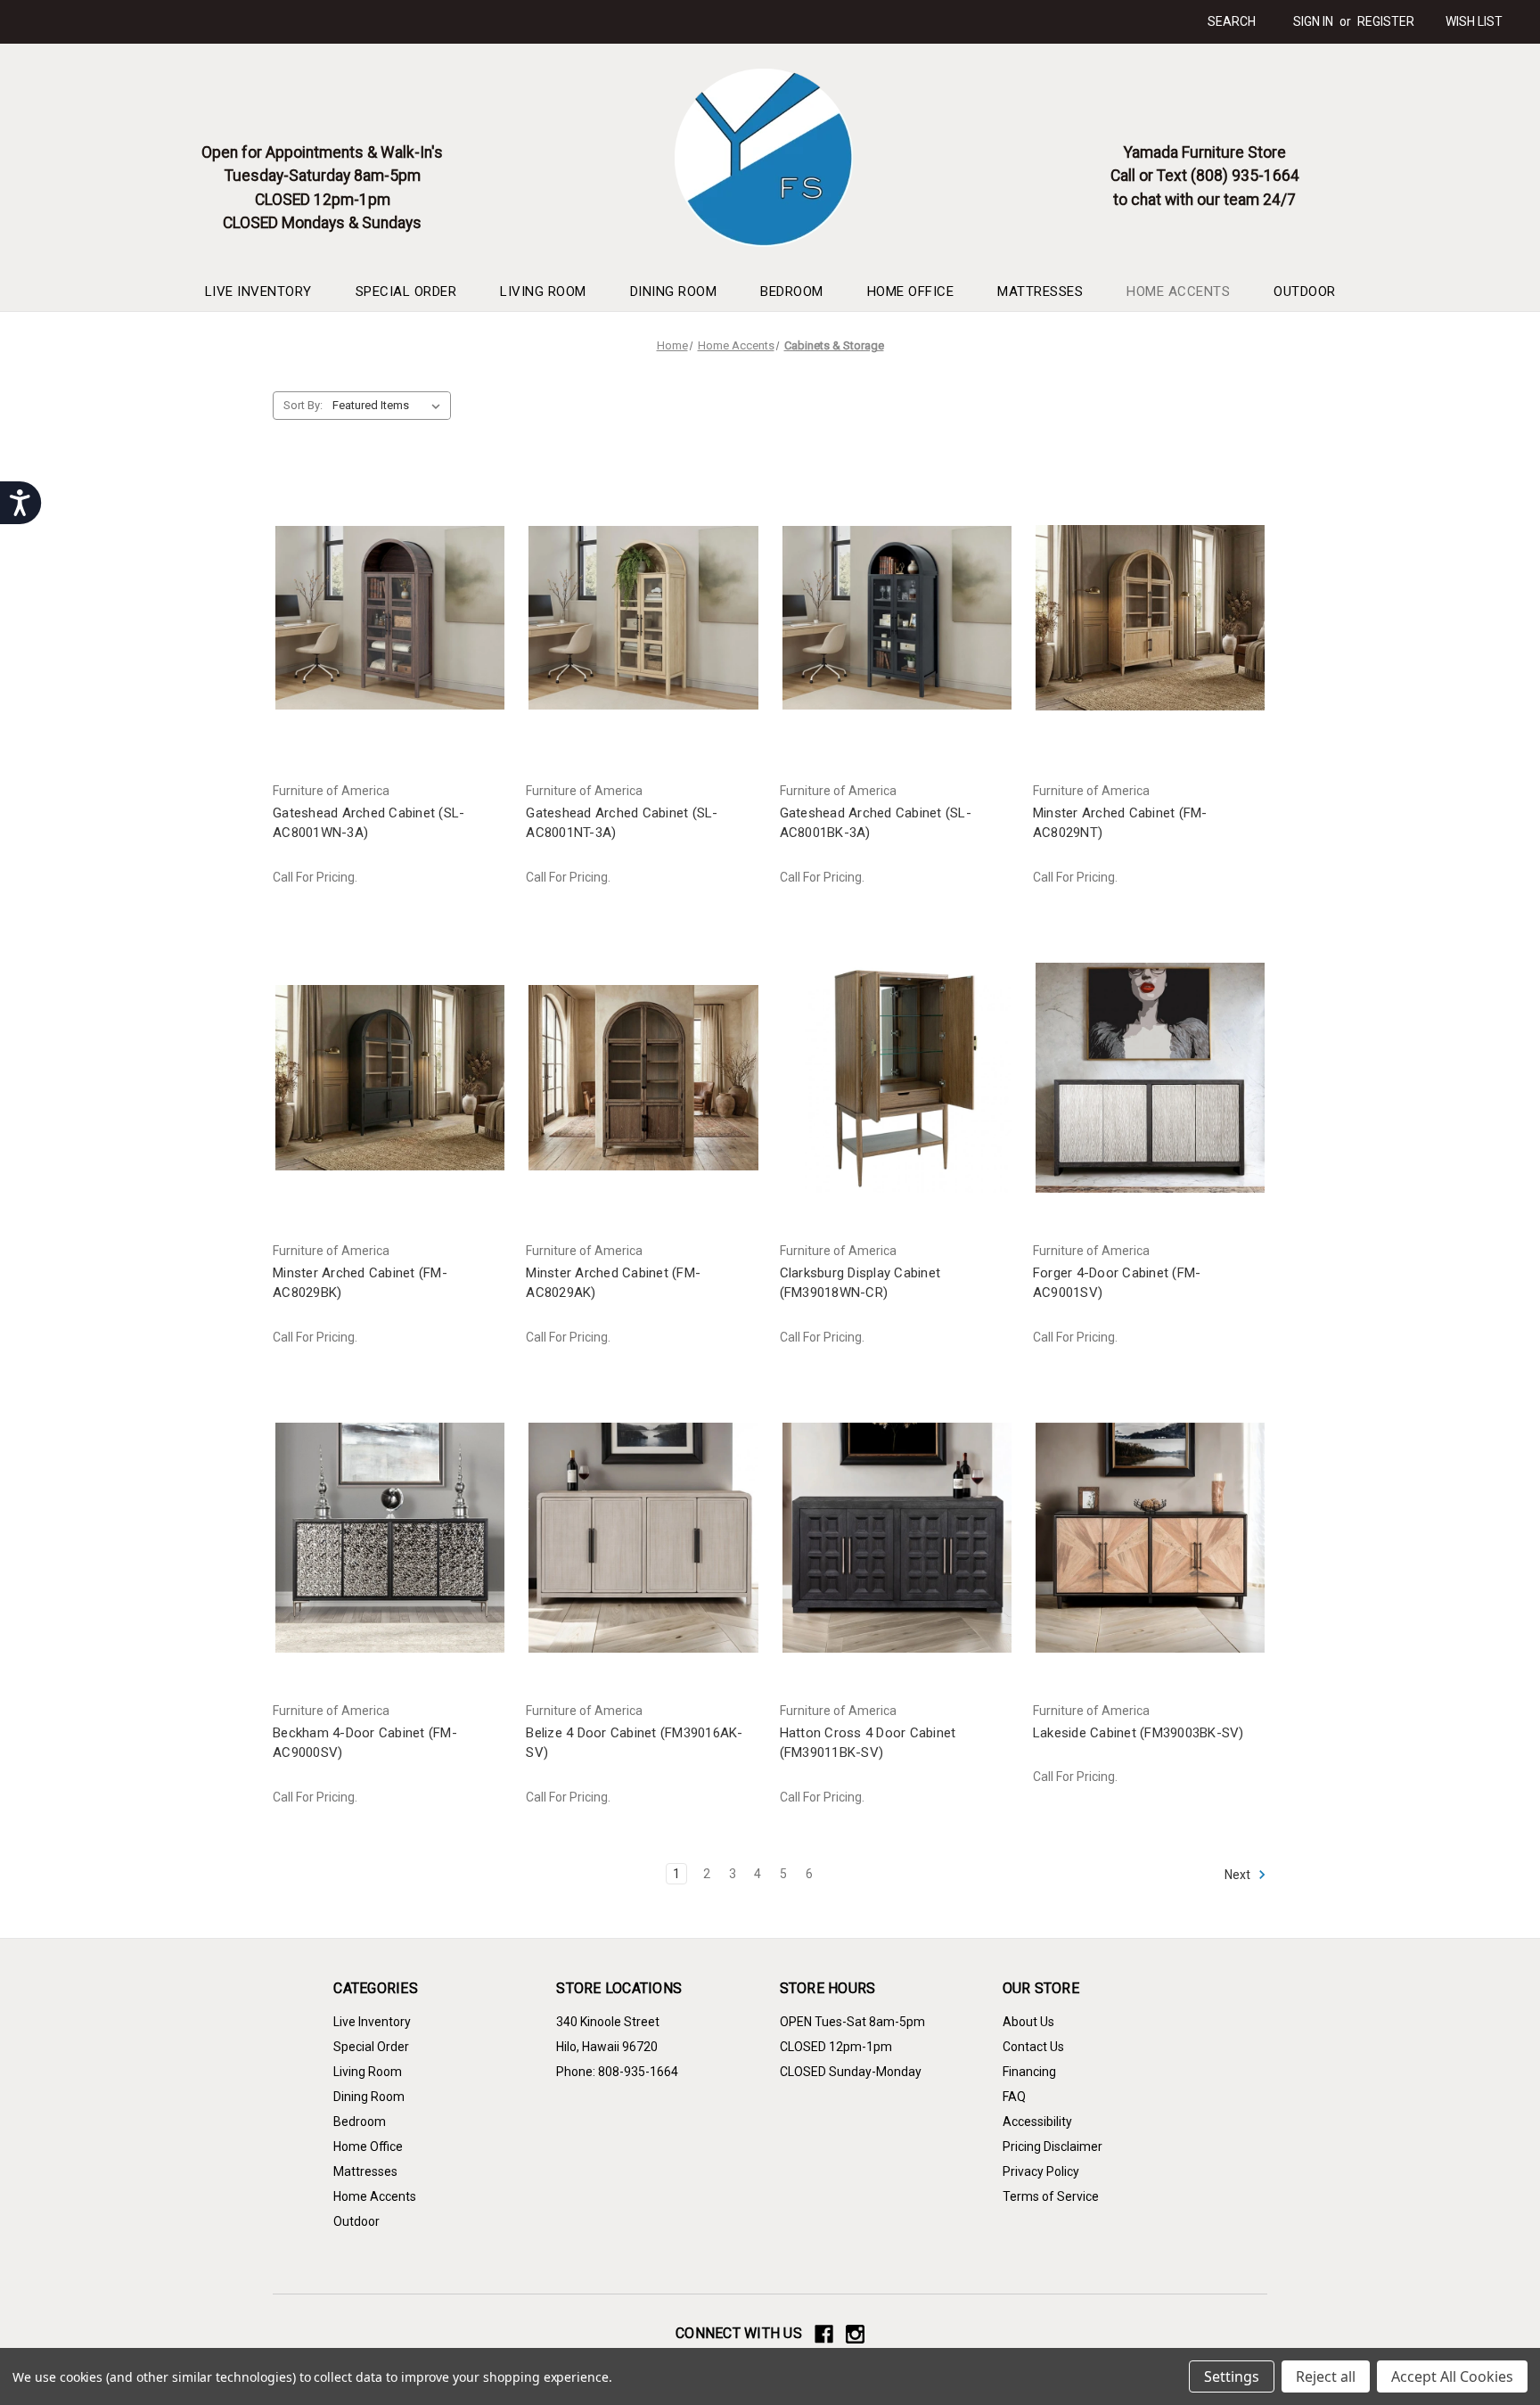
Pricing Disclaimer (1053, 2146)
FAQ (1014, 2097)
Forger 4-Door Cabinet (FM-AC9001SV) (1117, 1283)
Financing (1029, 2072)
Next (1239, 1874)
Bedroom (792, 291)
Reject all (1326, 2376)
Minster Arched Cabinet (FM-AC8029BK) (360, 1283)
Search (1232, 21)
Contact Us (1033, 2047)
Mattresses (1040, 291)
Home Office (911, 291)
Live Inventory (258, 291)
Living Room (543, 291)
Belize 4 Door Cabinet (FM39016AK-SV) (634, 1743)
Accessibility (1037, 2122)
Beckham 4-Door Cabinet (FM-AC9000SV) (365, 1743)
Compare (384, 633)
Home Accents (1178, 291)
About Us (1028, 2022)
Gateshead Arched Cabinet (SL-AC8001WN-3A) (369, 823)
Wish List (1474, 21)
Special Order (406, 291)
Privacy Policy (1041, 2171)
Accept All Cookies (1452, 2376)
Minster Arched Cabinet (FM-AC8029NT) (1120, 823)
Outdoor (1305, 291)
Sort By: (303, 405)
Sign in (1313, 21)
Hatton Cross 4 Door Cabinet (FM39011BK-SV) (868, 1743)
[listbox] (390, 406)
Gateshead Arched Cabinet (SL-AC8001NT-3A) (622, 823)
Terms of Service (1051, 2196)
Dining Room (674, 291)
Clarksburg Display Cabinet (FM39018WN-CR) (860, 1283)
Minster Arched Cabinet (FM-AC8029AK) (613, 1283)
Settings (1232, 2376)
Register (1386, 21)
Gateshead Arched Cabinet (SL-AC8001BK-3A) (876, 823)
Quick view (387, 601)
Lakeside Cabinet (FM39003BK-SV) (1139, 1733)
